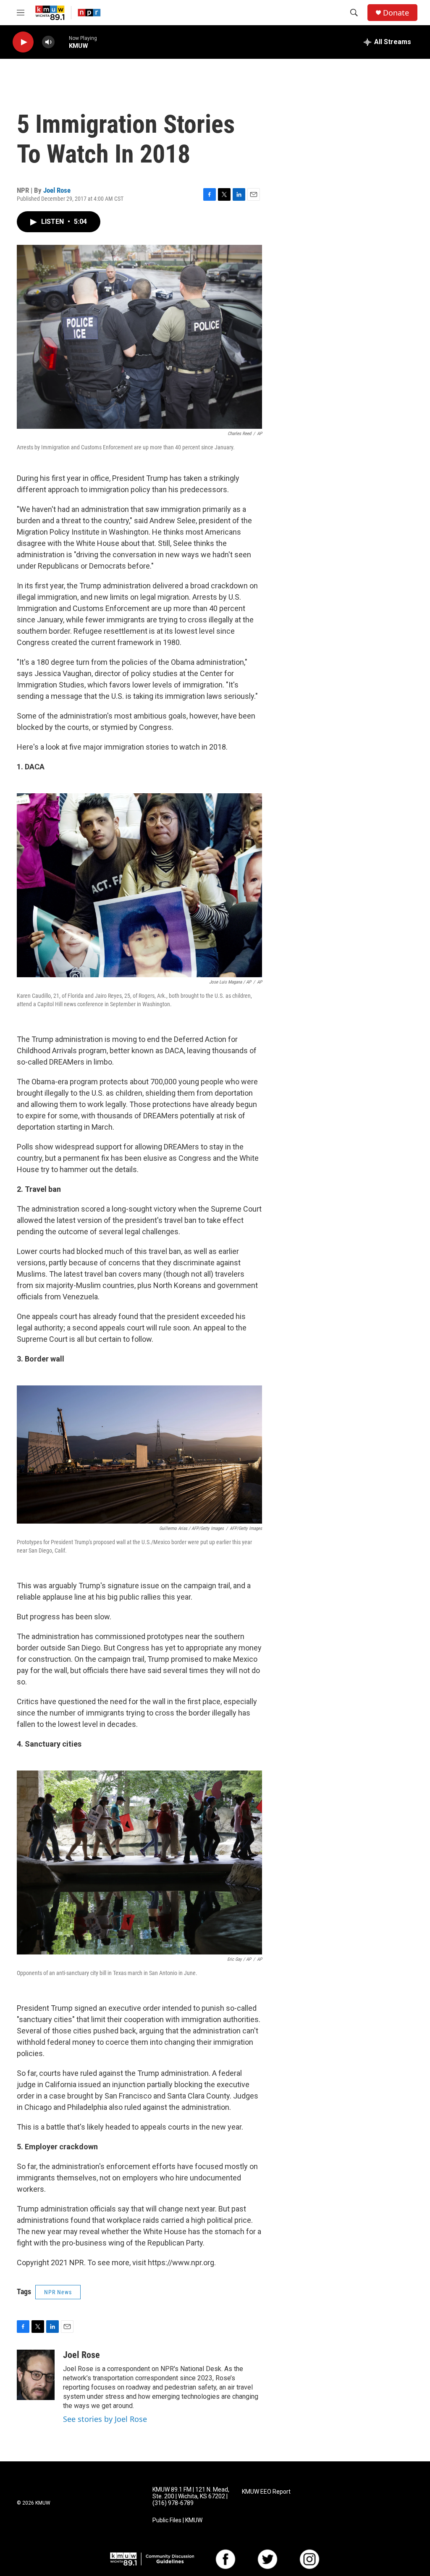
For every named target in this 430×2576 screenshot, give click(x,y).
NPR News (58, 2292)
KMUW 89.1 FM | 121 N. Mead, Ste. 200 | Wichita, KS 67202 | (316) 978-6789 (191, 2496)
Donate (396, 13)
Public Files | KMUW (177, 2520)
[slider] (62, 42)
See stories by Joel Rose (105, 2419)
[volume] (48, 42)
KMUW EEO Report (266, 2492)
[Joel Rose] (36, 2375)
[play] (23, 42)
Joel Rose (57, 190)
